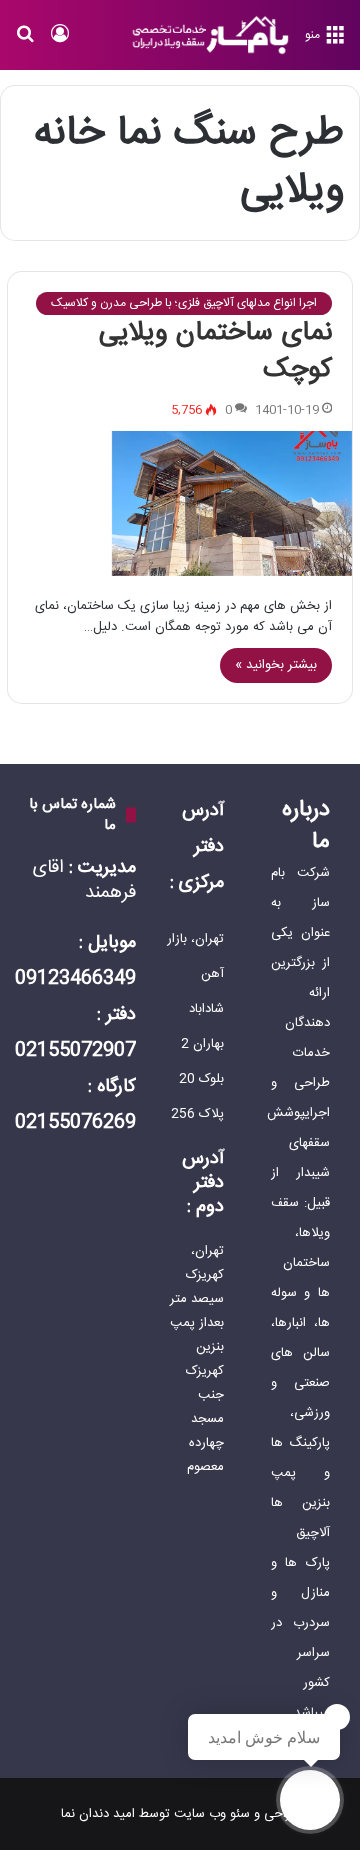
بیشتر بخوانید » (276, 665)
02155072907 (75, 1051)
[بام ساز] (210, 35)
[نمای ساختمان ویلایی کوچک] (180, 503)
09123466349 (75, 979)
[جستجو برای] (25, 42)
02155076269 (75, 1123)
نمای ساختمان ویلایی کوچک (215, 352)
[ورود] (60, 42)
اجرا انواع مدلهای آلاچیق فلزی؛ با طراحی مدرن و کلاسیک (184, 303)
